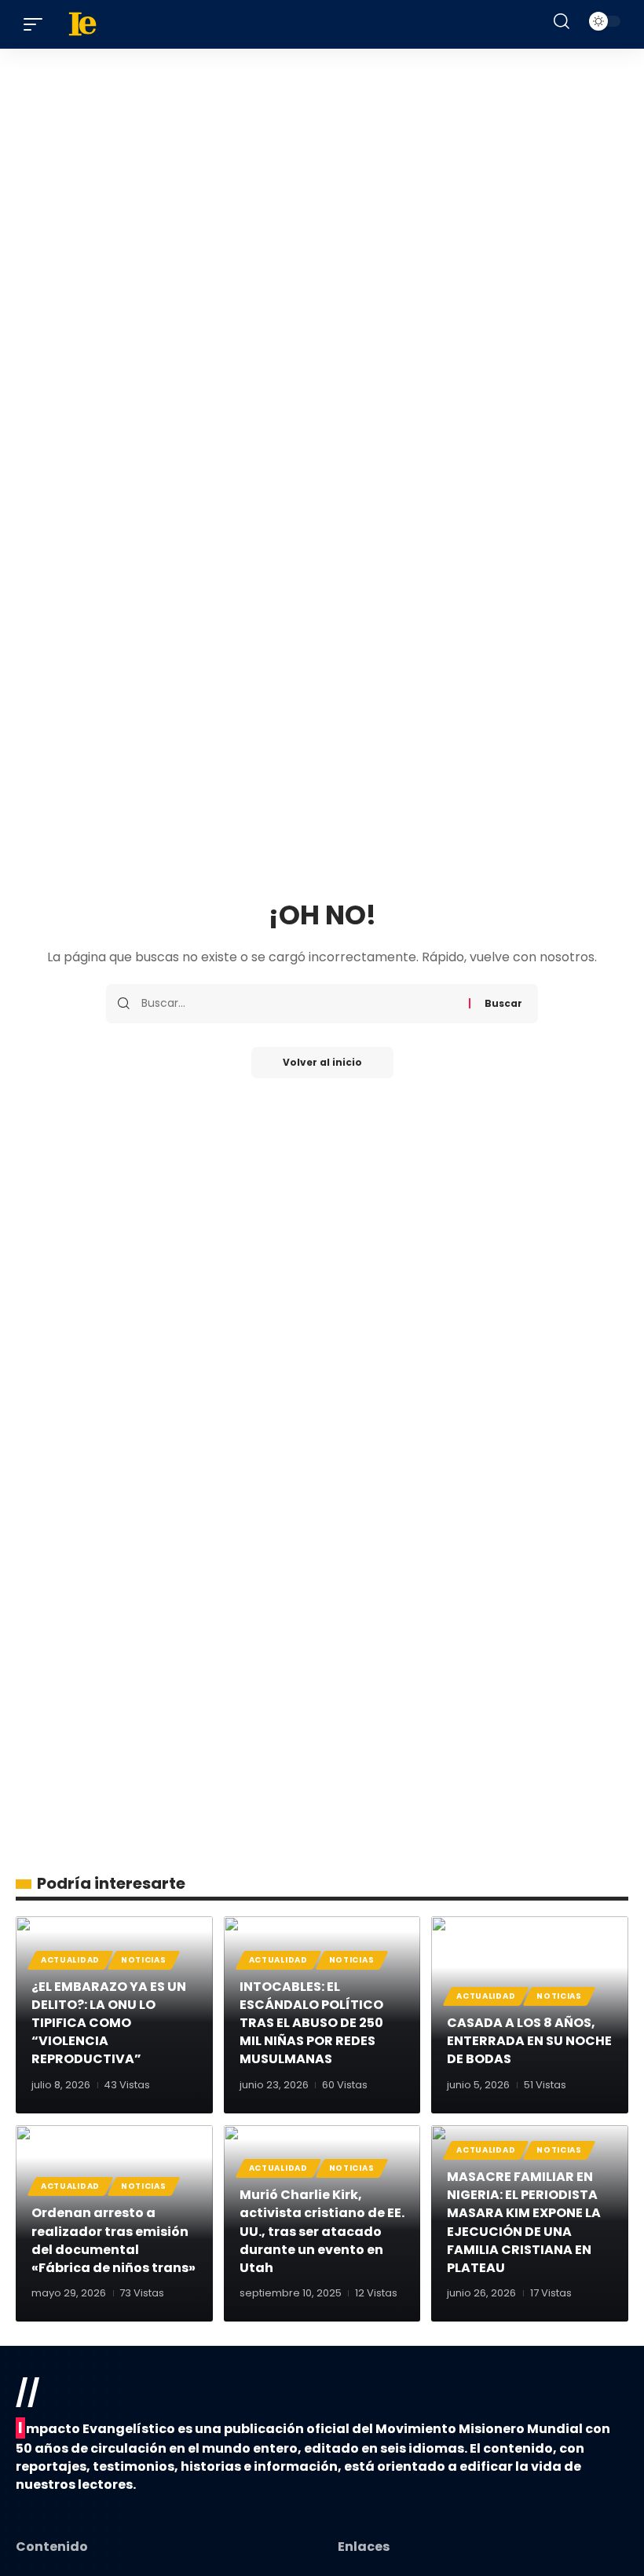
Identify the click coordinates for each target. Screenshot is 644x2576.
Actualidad (70, 1960)
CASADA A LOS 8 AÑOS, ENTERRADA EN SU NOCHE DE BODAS (529, 2041)
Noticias (144, 1960)
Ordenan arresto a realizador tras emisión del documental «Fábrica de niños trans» (113, 2240)
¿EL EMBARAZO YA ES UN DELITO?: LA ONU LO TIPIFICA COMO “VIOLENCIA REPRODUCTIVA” (109, 2023)
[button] (37, 24)
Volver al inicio (322, 1062)
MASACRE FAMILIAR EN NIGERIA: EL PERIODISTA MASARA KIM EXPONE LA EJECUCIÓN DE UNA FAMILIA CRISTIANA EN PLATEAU (524, 2222)
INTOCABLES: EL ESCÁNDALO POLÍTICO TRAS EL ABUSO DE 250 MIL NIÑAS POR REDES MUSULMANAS (311, 2023)
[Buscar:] (299, 1004)
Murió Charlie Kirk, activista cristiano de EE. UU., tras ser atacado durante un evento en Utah (322, 2231)
